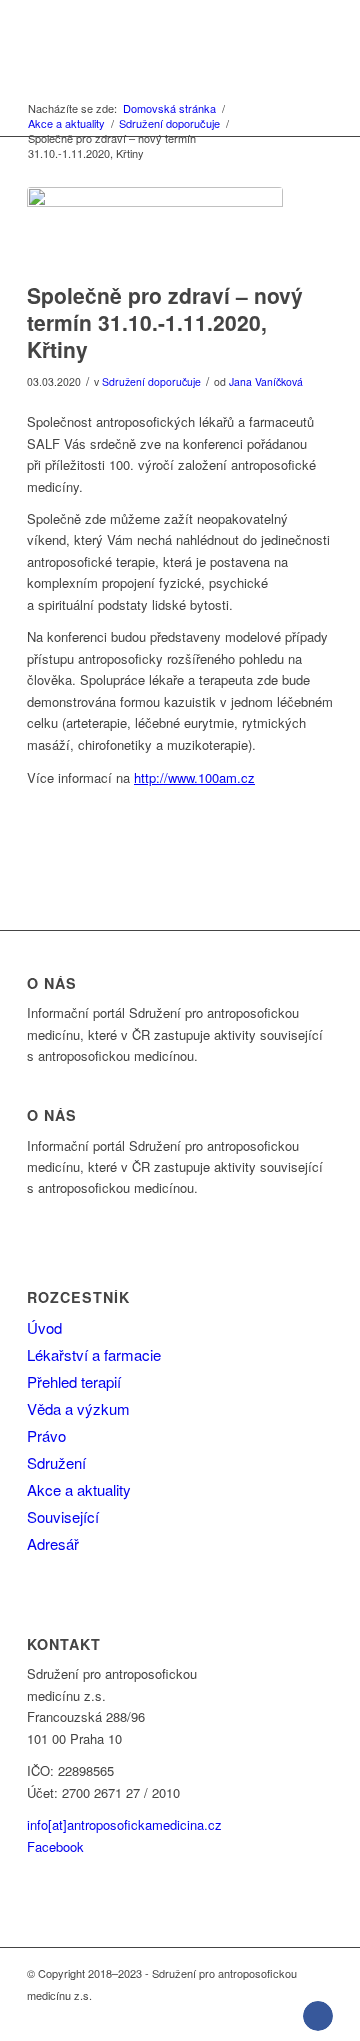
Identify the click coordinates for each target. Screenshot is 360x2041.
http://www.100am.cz (194, 777)
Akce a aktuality (79, 1489)
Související (63, 1516)
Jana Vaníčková (266, 381)
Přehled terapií (74, 1381)
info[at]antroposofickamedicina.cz (124, 1824)
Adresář (53, 1543)
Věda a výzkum (78, 1408)
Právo (46, 1435)
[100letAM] (155, 229)
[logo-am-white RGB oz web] (149, 40)
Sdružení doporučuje (151, 381)
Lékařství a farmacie (94, 1354)
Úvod (44, 1327)
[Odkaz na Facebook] (318, 2016)
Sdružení (56, 1462)
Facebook (55, 1846)
